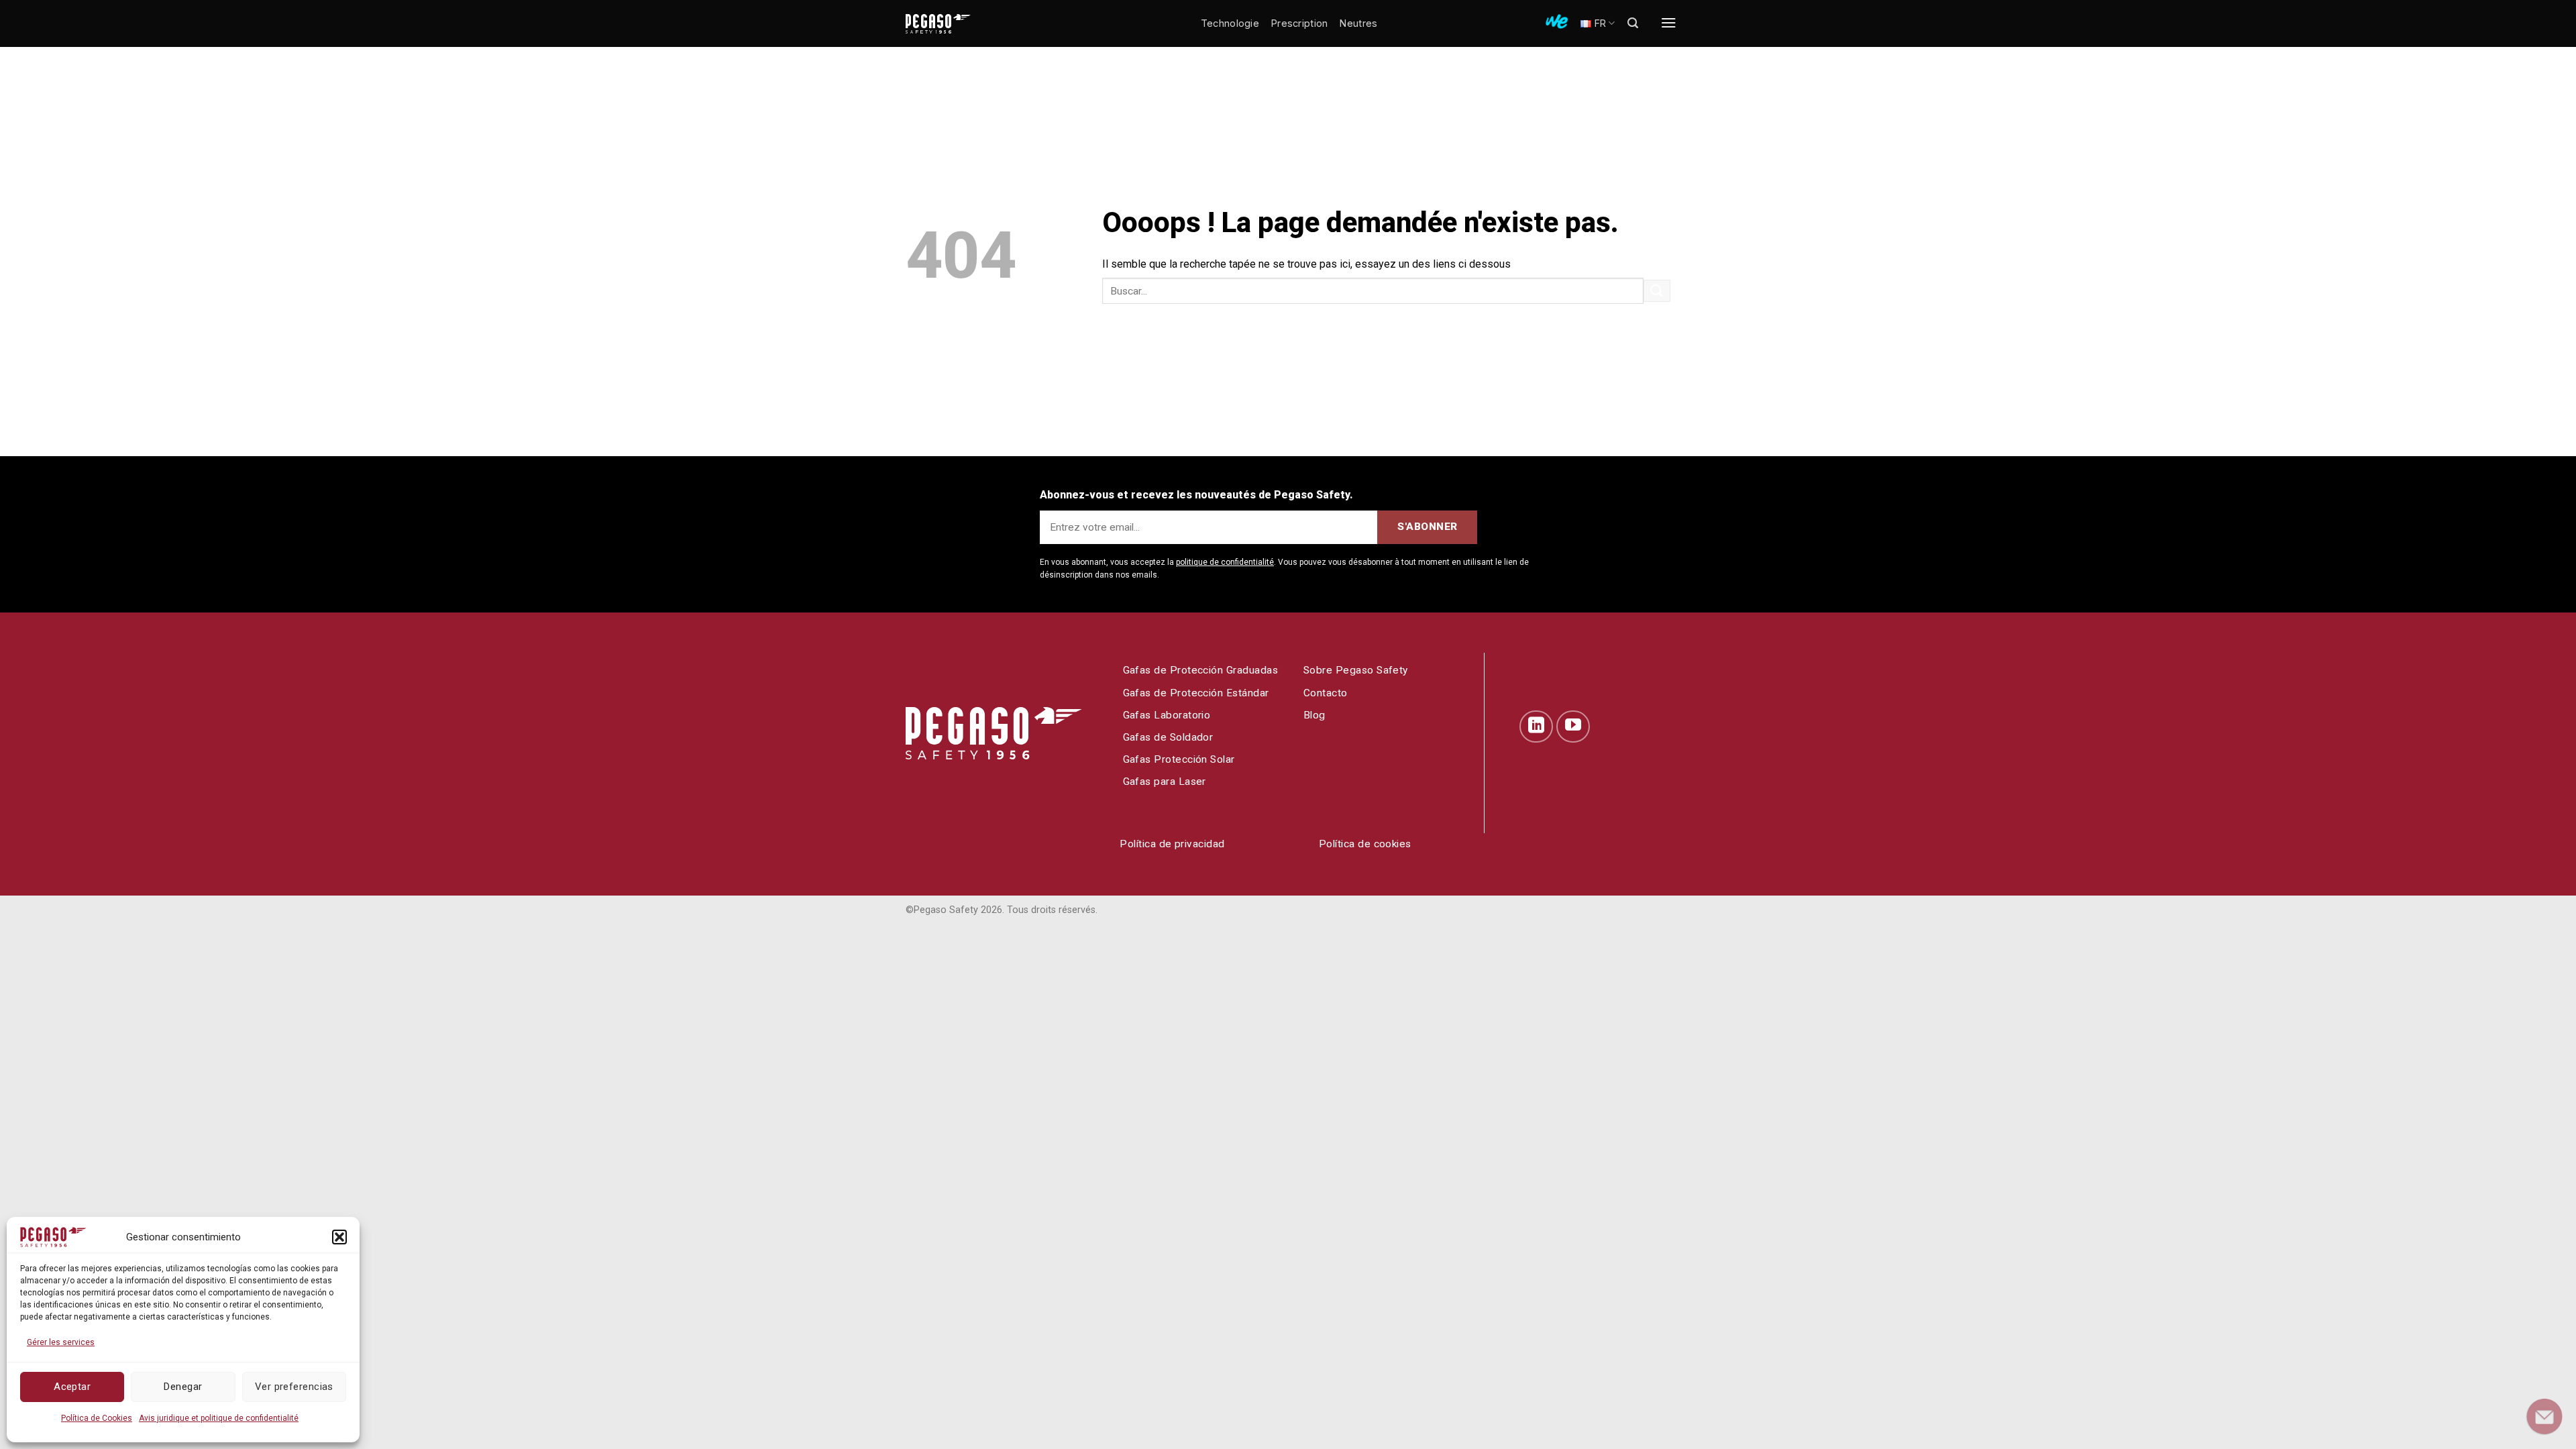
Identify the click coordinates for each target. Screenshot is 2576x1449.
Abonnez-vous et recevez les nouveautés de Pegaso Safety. (1196, 495)
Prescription (1299, 23)
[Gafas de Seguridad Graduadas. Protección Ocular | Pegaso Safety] (959, 24)
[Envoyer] (1657, 291)
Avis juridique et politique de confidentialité (219, 1418)
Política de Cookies (97, 1418)
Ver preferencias (294, 1387)
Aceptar (72, 1387)
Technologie (1230, 23)
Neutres (1358, 23)
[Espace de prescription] (1557, 21)
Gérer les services (61, 1342)
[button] (339, 1237)
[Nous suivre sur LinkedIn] (1536, 727)
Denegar (183, 1387)
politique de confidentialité (1225, 562)
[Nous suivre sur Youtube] (1573, 727)
